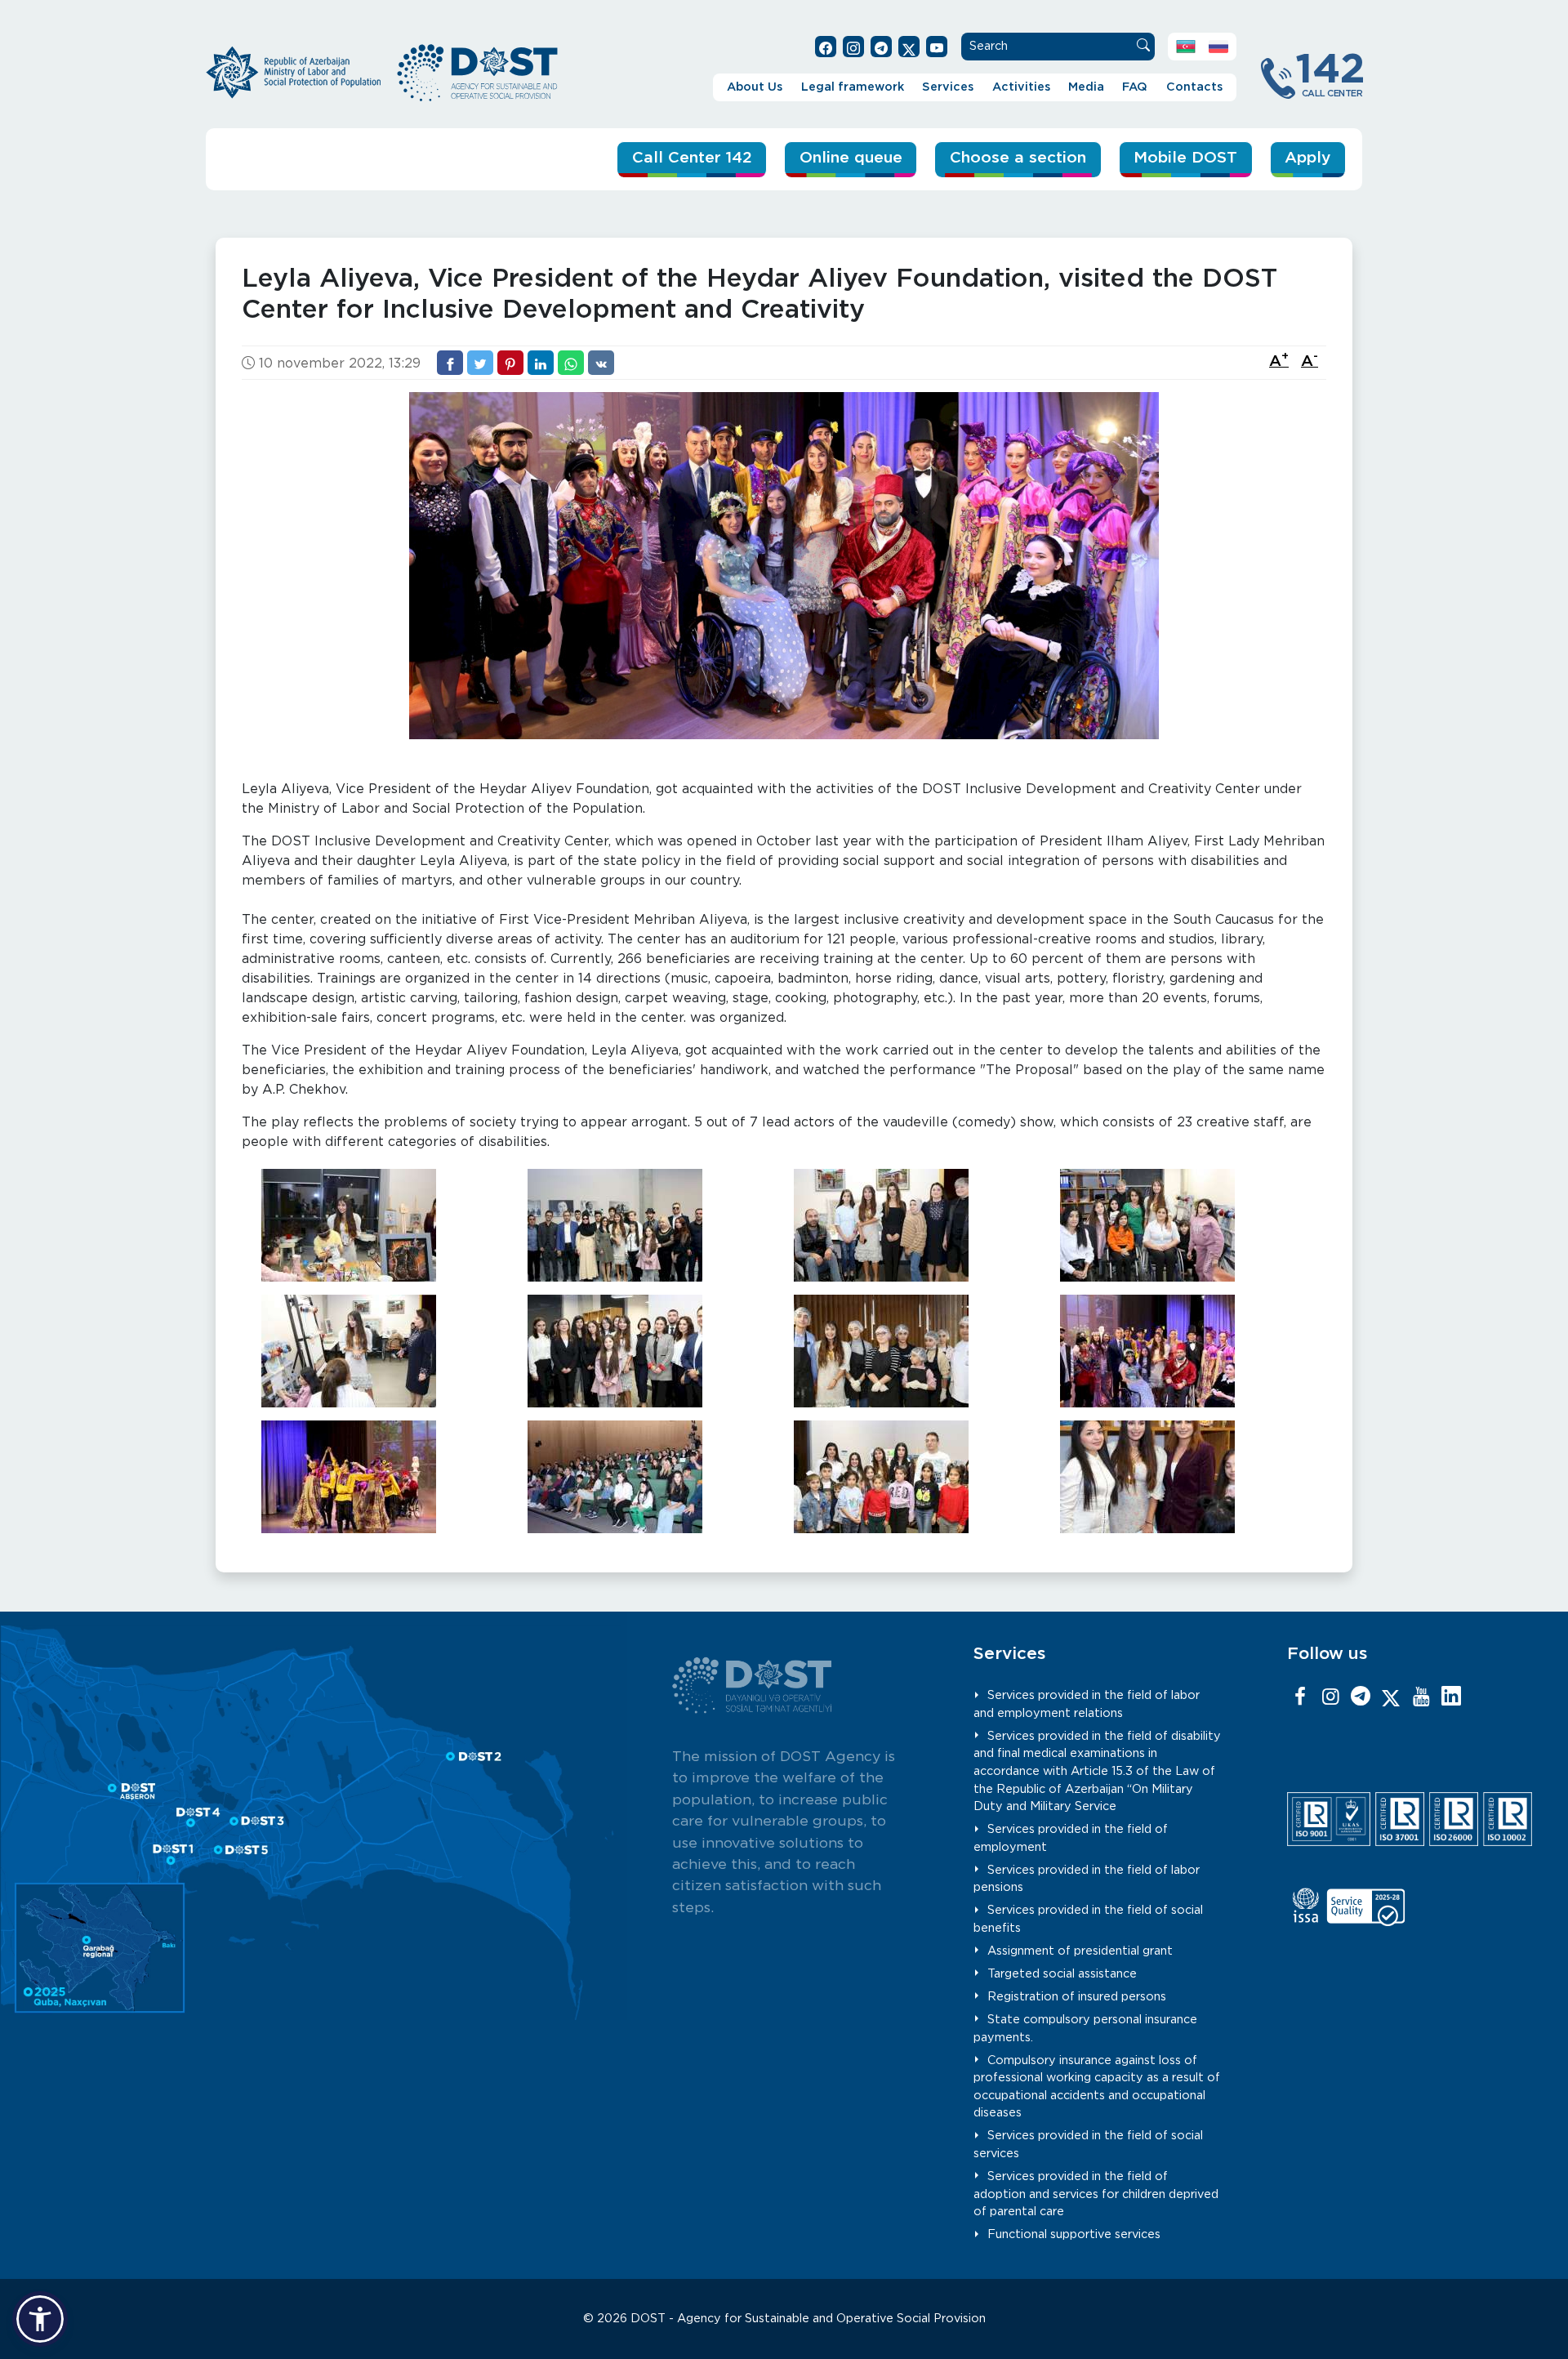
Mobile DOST (1185, 158)
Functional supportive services (1074, 2234)
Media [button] (1086, 87)
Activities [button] (1021, 87)
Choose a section (1018, 158)
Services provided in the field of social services (1088, 2145)
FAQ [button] (1135, 87)
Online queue (851, 158)
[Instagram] (1330, 1697)
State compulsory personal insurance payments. (1085, 2029)
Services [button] (948, 87)
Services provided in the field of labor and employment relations (1087, 1704)
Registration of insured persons (1077, 1997)
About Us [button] (755, 87)
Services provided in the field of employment (1071, 1838)
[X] (1391, 1697)
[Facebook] (1300, 1697)
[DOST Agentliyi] (1451, 1697)
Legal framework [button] (853, 87)
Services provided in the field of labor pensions (1087, 1879)
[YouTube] (1421, 1697)
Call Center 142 (692, 158)
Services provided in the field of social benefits (1088, 1919)
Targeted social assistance (1062, 1974)
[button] (40, 2319)
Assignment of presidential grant (1080, 1951)
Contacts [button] (1194, 87)
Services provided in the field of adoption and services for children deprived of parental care (1096, 2194)
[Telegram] (1361, 1697)
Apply (1307, 158)
